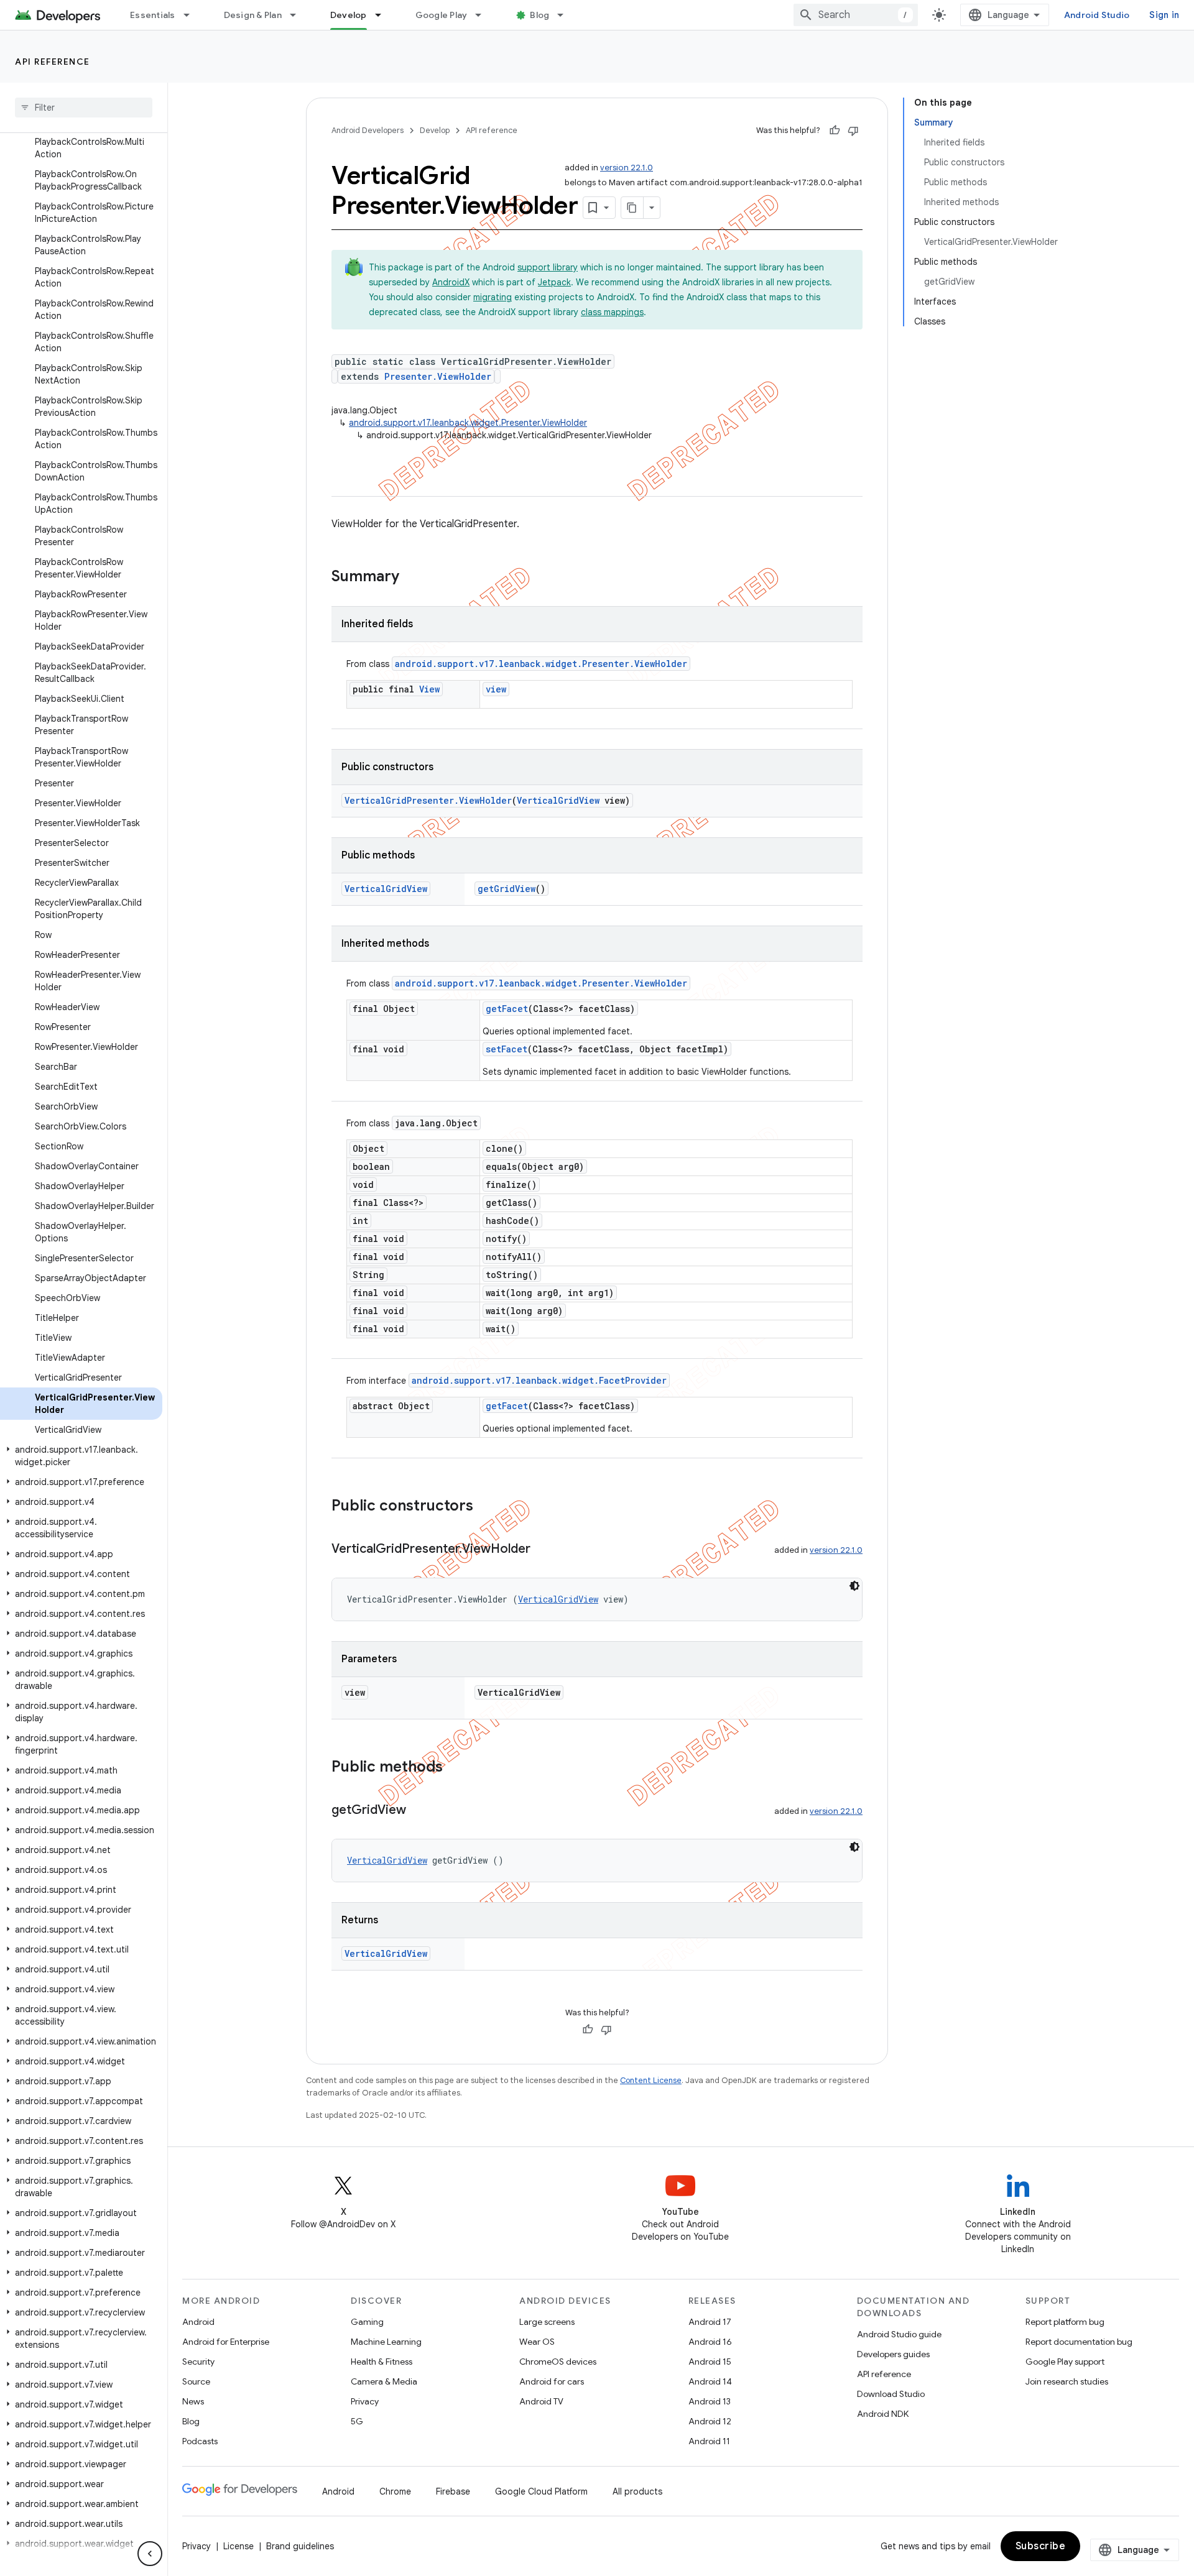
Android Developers (368, 130)
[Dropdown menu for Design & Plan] (298, 15)
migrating (493, 297)
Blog (539, 15)
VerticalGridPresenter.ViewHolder (428, 800)
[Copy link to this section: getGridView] (419, 1811)
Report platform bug (1065, 2322)
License (238, 2546)
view (496, 689)
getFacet (507, 1009)
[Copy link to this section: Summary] (412, 577)
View (429, 689)
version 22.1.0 (627, 168)
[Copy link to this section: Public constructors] (486, 1507)
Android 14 (710, 2381)
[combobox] (856, 15)
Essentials (153, 15)
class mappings (612, 312)
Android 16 (710, 2342)
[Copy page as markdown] (632, 208)
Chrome (395, 2491)
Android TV (541, 2401)
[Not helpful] (853, 131)
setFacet (507, 1049)
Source (196, 2381)
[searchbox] (84, 108)
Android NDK (883, 2414)
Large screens (547, 2322)
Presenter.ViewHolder (438, 376)
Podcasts (200, 2441)
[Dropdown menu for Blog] (566, 15)
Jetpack (554, 282)
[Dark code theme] (854, 1586)
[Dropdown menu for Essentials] (192, 15)
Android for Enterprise (226, 2342)
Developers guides (893, 2354)
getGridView (507, 889)
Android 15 (710, 2362)
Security (198, 2362)
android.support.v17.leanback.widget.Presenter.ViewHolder (468, 423)
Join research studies (1067, 2381)
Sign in (1164, 15)
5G (357, 2421)
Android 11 (709, 2441)
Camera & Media (384, 2381)
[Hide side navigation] (150, 2554)
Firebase (453, 2491)
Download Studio (891, 2394)
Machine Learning (386, 2342)
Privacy (365, 2401)
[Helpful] (835, 131)
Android (198, 2322)
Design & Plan (253, 15)
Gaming (367, 2322)
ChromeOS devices (558, 2362)
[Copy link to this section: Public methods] (455, 1768)
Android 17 (710, 2322)
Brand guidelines (300, 2546)
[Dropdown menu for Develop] (384, 15)
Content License (651, 2080)
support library (548, 267)
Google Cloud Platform (541, 2491)
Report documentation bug (1079, 2342)
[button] (81, 1456)
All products (637, 2491)
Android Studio (1097, 15)
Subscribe (1041, 2546)
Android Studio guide (899, 2334)
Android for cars (552, 2381)
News (193, 2401)
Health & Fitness (382, 2362)
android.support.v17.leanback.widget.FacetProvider (539, 1380)
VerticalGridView (558, 800)
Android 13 (710, 2401)
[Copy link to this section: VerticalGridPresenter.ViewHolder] (543, 1550)
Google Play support (1065, 2362)
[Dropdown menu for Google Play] (484, 15)
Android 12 (710, 2421)
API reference (53, 62)
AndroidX (451, 282)
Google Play (442, 15)
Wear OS (537, 2342)
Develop (349, 15)
